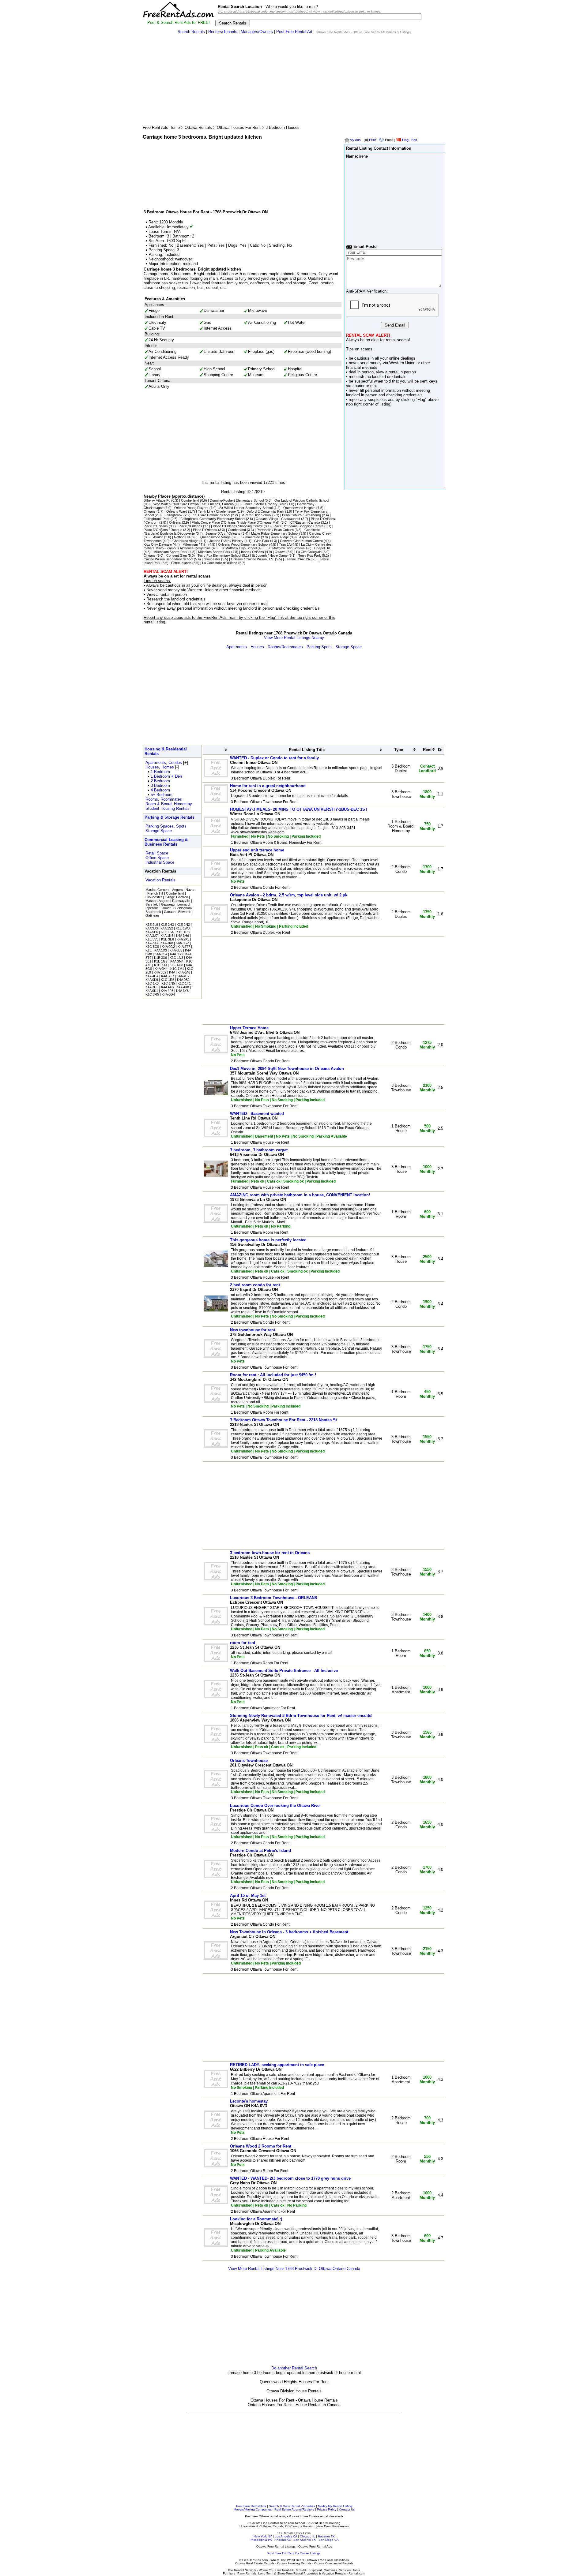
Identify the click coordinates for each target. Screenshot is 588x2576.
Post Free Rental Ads (251, 2506)
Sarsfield (152, 904)
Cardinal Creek (320, 533)
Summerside (251, 537)
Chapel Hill (322, 548)
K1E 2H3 (167, 925)
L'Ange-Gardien (176, 897)
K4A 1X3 (161, 950)
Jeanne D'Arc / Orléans (223, 533)
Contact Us (347, 2509)
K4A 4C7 (183, 976)
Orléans (150, 511)
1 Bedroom (160, 772)
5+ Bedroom (162, 795)
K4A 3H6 (183, 936)
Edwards (185, 912)
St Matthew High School (239, 548)
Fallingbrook (173, 515)
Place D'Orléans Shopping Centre (238, 526)
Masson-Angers (157, 901)
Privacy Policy (327, 2509)
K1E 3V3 (152, 939)
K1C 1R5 (168, 980)
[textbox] (320, 17)
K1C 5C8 (152, 947)
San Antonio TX (305, 2540)
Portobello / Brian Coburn (275, 530)
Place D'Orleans (205, 530)
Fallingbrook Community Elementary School (213, 519)
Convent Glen (177, 555)
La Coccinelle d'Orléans (220, 563)
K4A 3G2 (182, 943)
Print (372, 140)
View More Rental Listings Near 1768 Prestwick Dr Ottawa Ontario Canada (294, 2269)
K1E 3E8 (168, 939)
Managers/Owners (257, 32)
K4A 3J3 (152, 928)
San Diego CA (329, 2540)
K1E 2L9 (152, 925)
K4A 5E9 (160, 972)
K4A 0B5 (176, 950)
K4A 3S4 (161, 954)
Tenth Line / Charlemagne (217, 511)
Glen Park (262, 541)
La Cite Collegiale (309, 552)
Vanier (166, 908)
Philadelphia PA (261, 2540)
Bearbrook (153, 912)
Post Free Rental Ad (294, 32)
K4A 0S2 (183, 980)
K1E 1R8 (183, 932)
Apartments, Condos (164, 763)
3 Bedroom (160, 785)
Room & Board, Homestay (169, 804)
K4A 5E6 (152, 932)
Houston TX (326, 2536)
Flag (405, 140)
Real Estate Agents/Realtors (294, 2509)
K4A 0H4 (161, 969)
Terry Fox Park (310, 555)
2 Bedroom (160, 781)
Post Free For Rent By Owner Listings (294, 2553)
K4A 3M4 (177, 961)
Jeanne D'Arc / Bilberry (226, 541)
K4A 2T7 (184, 947)
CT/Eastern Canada (305, 522)
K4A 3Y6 (182, 991)
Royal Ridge (280, 537)
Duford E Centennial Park (265, 511)
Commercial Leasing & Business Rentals (166, 842)
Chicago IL (307, 2536)
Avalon (158, 537)
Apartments (237, 647)
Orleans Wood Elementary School (243, 544)
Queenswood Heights (299, 508)
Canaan (170, 912)
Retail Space (157, 853)
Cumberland (190, 500)
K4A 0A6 (184, 972)
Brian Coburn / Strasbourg (302, 515)
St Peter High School (256, 515)
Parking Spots (319, 647)
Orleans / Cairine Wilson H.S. (253, 559)
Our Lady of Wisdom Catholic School (302, 500)
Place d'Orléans (190, 526)
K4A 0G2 (168, 947)
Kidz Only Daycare (158, 544)
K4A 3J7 (152, 936)
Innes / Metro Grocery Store (265, 504)
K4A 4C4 (152, 976)
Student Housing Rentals (168, 808)
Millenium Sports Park (214, 552)
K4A (172, 972)
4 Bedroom (160, 790)
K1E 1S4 (167, 932)
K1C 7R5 (152, 994)
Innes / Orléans (253, 552)
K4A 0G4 (168, 994)
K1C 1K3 (152, 983)
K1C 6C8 (176, 965)
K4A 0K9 (152, 980)
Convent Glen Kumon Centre (301, 541)
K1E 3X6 (160, 958)
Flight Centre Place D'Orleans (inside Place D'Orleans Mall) (236, 522)
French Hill (155, 893)
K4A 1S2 (167, 928)
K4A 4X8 (167, 987)
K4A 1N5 (167, 936)
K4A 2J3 (152, 943)
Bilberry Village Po (157, 500)
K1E (149, 950)
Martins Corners (158, 890)
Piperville (152, 908)
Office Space (157, 858)
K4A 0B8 (176, 954)
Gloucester (212, 559)
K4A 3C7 (168, 976)
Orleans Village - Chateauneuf (278, 519)
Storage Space (349, 647)
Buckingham (183, 908)
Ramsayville (181, 901)
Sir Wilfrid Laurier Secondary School (246, 508)
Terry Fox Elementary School (219, 555)
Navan (190, 890)
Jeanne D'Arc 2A (297, 559)
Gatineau (168, 904)
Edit (414, 140)
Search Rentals (191, 32)
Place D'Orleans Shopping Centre (298, 526)
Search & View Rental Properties (292, 2506)
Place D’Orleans (156, 526)
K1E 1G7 (161, 961)
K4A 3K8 (167, 943)
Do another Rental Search (294, 2368)
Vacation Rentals (160, 880)
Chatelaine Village (185, 541)
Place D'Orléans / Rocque (163, 530)
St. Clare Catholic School (212, 515)
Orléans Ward (177, 511)
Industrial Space (160, 862)
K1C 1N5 (168, 983)
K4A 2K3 (183, 939)
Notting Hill (182, 537)
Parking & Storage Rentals (170, 817)
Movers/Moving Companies (253, 2509)
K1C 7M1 (177, 969)
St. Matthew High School (285, 548)
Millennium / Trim (195, 544)
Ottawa (280, 552)
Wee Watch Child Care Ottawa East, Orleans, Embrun (194, 504)
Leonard (183, 904)
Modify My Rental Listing (335, 2506)
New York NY (263, 2536)
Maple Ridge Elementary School (275, 533)
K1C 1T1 (184, 983)
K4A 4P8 (167, 991)
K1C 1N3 (176, 958)
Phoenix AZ (283, 2540)
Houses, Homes (160, 767)
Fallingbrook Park (157, 519)
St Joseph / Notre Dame (270, 555)
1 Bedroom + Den (166, 776)
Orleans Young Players (191, 508)
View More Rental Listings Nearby (294, 638)
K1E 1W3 (183, 928)
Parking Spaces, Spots (166, 826)
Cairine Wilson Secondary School (168, 559)
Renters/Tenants (223, 32)
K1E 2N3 (183, 925)
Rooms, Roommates (164, 799)
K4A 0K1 (152, 991)
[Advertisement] (294, 81)
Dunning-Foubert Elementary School (237, 500)
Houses (257, 647)
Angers (177, 890)
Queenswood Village (215, 537)
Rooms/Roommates (285, 647)
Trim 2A (285, 544)
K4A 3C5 (152, 987)
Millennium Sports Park (170, 552)
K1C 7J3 (160, 965)
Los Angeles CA (286, 2536)
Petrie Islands (181, 563)
